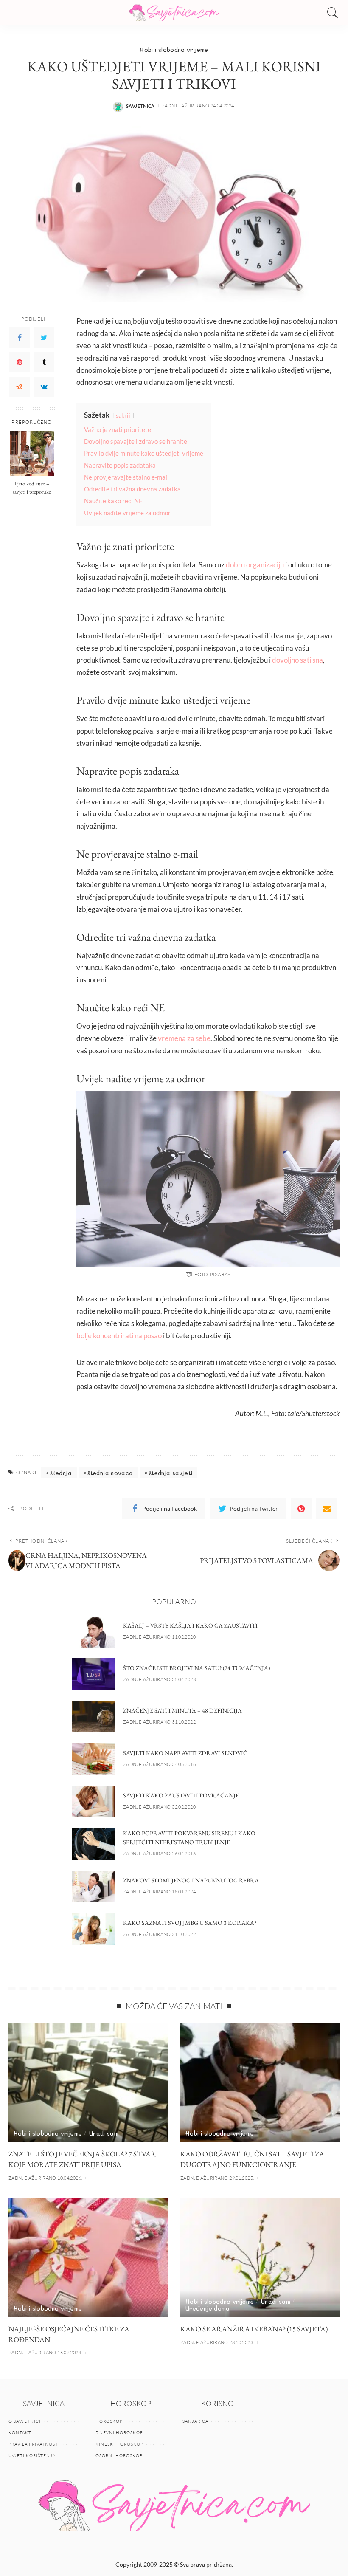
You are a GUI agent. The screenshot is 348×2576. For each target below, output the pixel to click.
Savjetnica (140, 106)
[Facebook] (20, 338)
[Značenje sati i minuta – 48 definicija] (93, 1717)
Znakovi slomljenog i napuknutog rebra (191, 1880)
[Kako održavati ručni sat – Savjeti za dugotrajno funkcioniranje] (260, 2083)
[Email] (327, 1509)
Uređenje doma (208, 2308)
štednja (61, 1473)
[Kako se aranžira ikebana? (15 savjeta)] (260, 2258)
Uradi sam (104, 2133)
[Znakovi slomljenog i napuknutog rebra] (93, 1886)
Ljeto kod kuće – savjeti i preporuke (32, 488)
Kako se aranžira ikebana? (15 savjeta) (254, 2329)
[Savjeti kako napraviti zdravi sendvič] (93, 1759)
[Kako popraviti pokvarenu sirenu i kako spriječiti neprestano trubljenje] (93, 1844)
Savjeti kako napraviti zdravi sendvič (185, 1753)
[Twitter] (44, 338)
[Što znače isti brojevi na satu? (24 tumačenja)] (93, 1674)
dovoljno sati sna (297, 660)
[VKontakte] (44, 387)
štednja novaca (110, 1473)
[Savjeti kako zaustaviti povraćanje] (93, 1802)
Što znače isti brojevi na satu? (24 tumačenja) (196, 1668)
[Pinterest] (20, 362)
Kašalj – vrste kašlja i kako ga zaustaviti (190, 1625)
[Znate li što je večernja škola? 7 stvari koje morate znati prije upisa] (88, 2083)
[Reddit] (20, 387)
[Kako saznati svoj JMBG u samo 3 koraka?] (93, 1929)
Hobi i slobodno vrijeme (174, 49)
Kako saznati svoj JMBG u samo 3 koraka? (190, 1923)
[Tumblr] (44, 362)
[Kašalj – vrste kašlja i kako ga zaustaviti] (93, 1632)
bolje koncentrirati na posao (119, 1336)
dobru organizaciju (255, 565)
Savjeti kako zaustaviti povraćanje (181, 1795)
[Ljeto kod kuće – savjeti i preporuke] (32, 453)
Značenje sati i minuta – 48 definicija (182, 1710)
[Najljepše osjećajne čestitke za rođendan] (88, 2258)
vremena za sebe (184, 1038)
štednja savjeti (171, 1473)
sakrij (123, 415)
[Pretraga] (331, 13)
